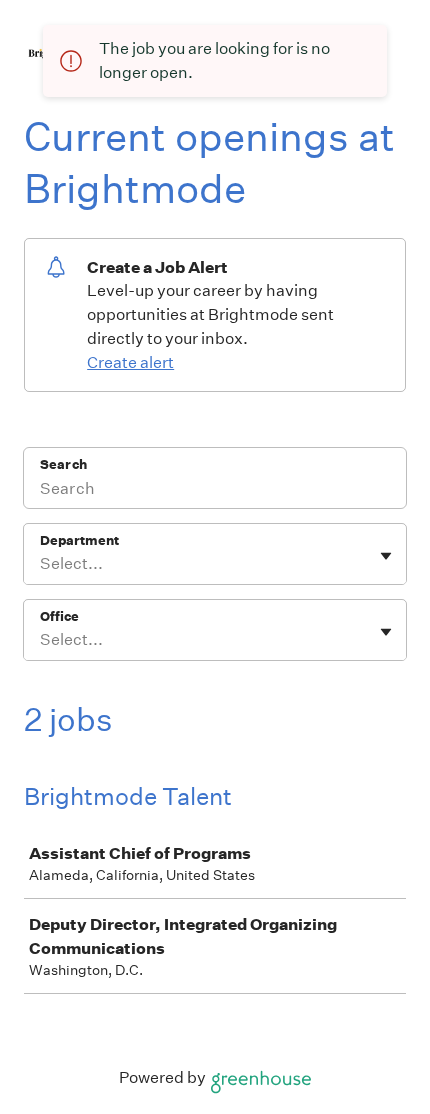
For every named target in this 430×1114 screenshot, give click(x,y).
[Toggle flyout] (386, 556)
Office (59, 616)
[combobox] (41, 564)
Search (63, 464)
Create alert (130, 362)
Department (79, 540)
